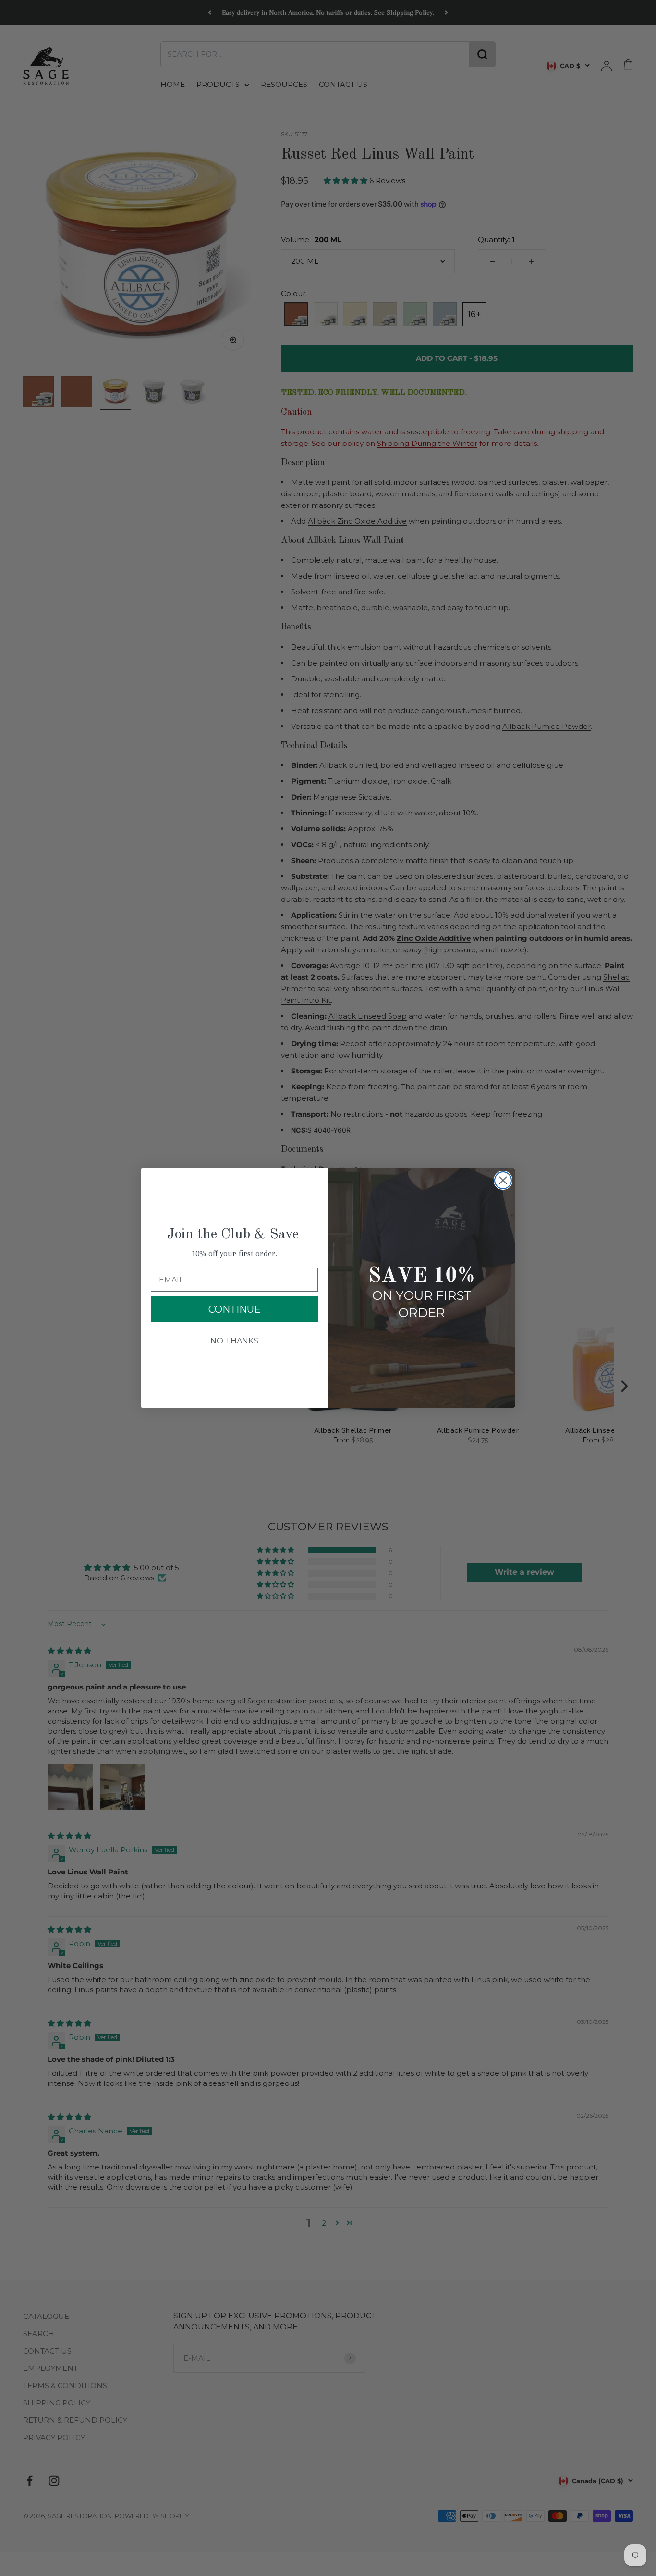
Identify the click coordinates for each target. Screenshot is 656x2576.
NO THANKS (234, 1341)
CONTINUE (235, 1309)
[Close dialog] (503, 1180)
